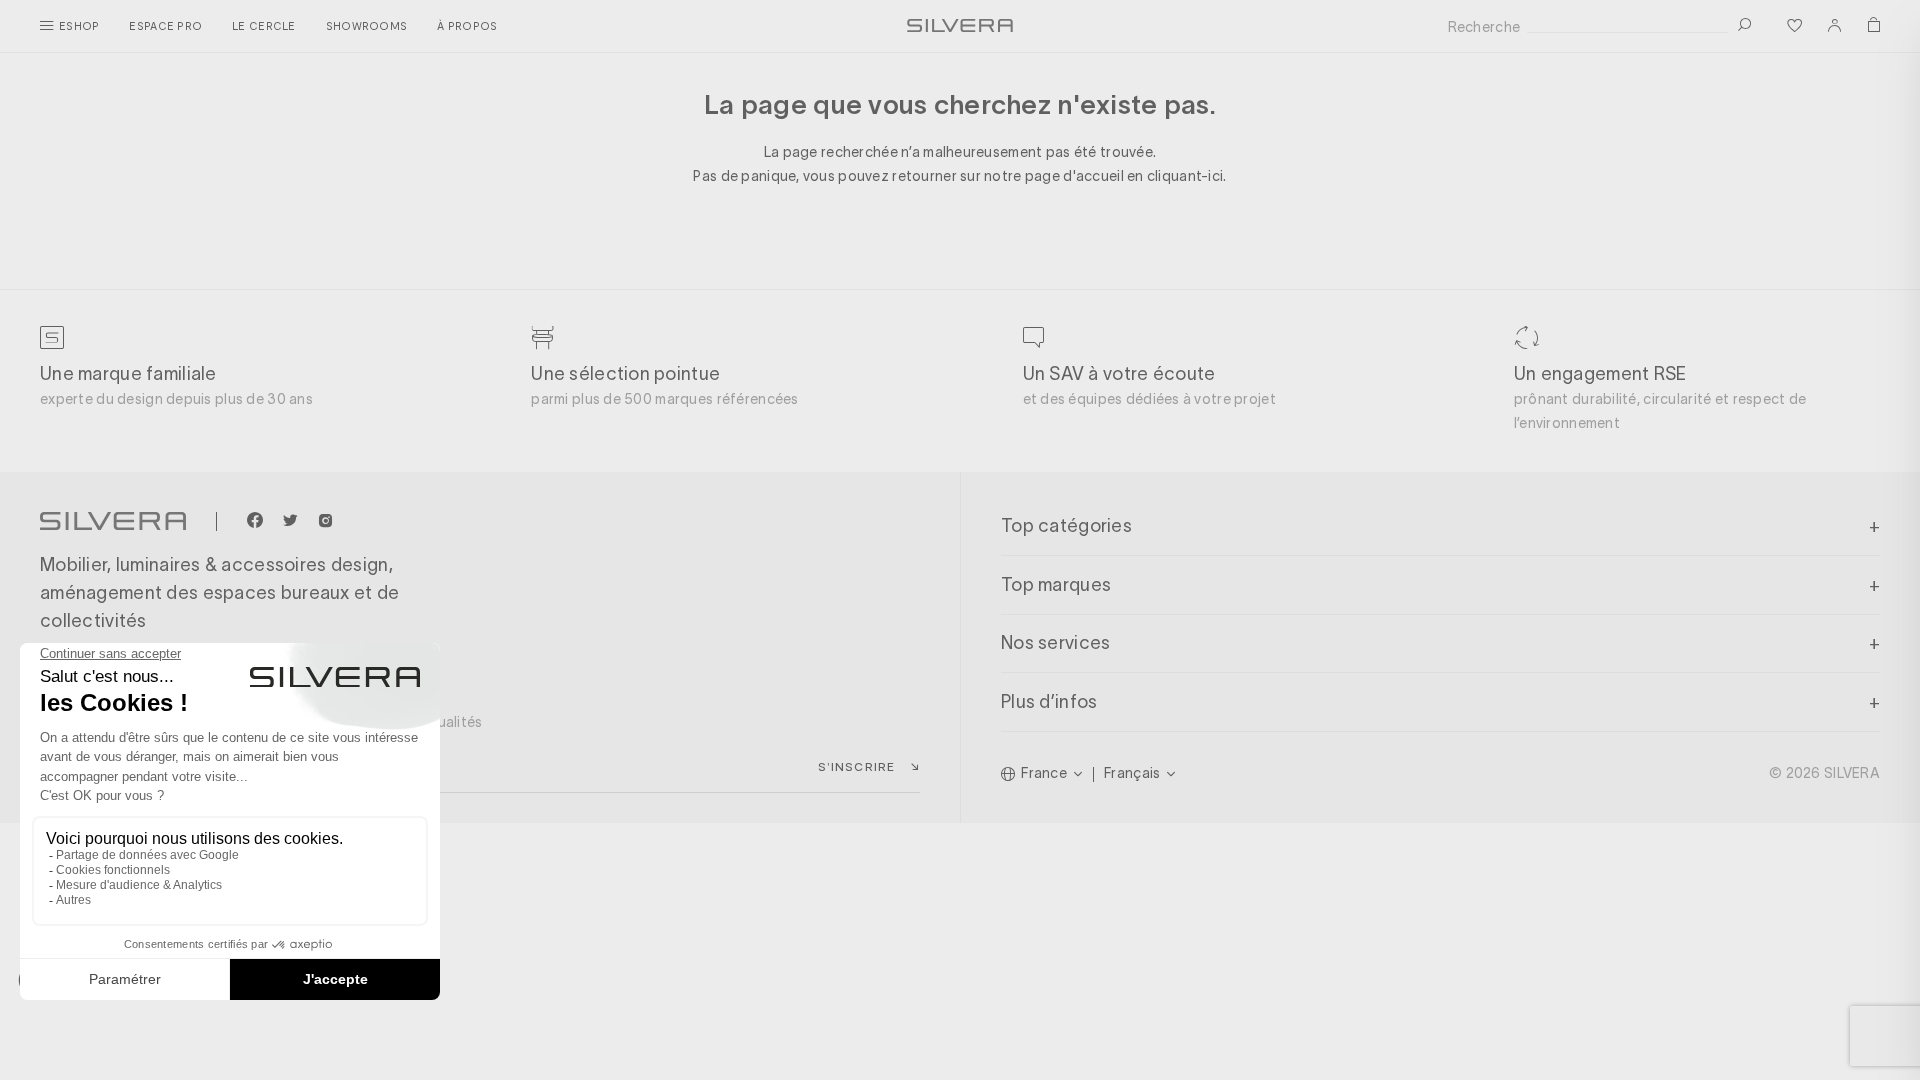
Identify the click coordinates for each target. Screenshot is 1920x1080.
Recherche (1484, 27)
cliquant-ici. (1187, 176)
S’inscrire (856, 766)
